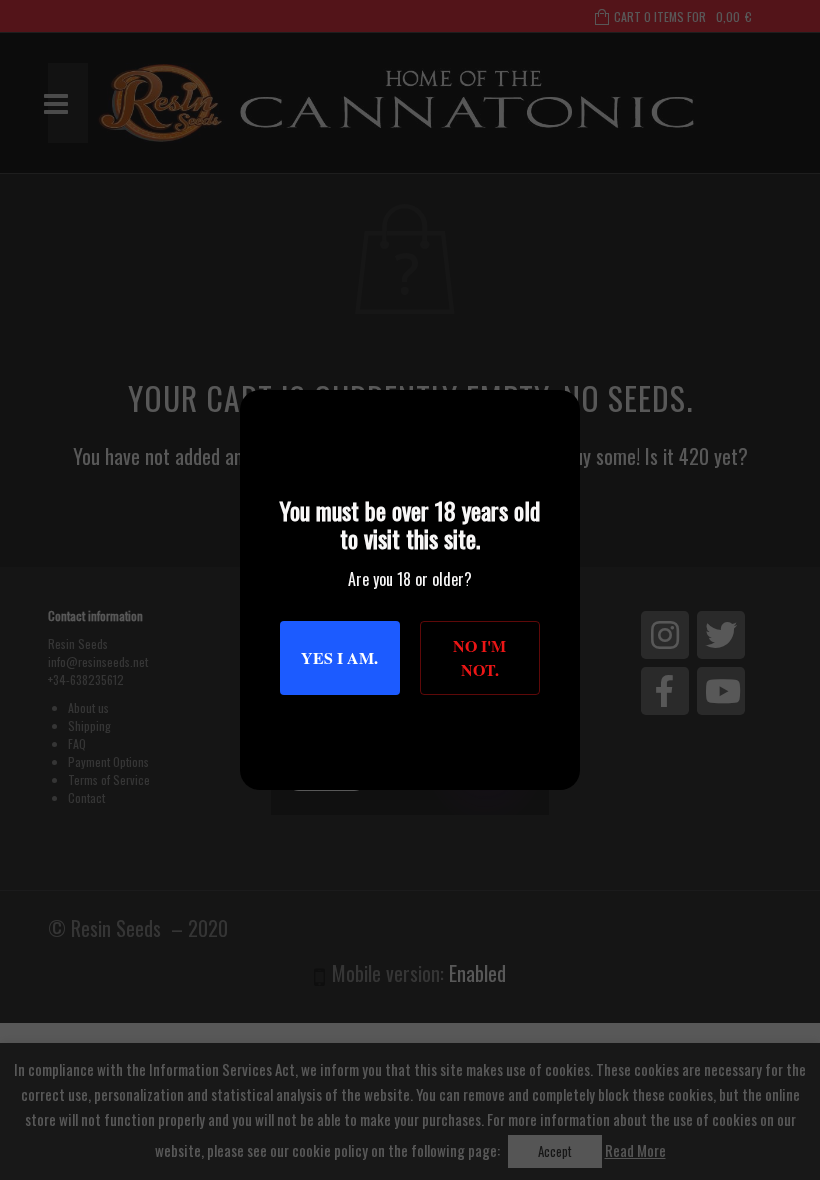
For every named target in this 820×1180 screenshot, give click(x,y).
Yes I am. (339, 657)
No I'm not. (479, 657)
